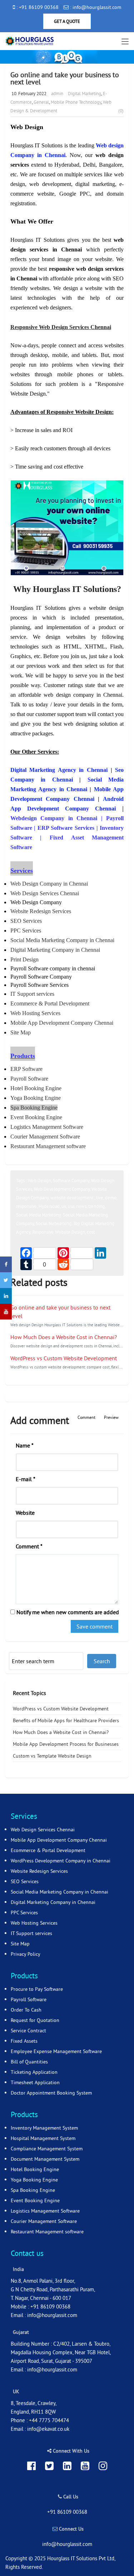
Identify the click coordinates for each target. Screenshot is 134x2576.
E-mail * (26, 1479)
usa (71, 1206)
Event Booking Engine (35, 2200)
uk (64, 1206)
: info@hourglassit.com (95, 7)
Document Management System (45, 2159)
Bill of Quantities (29, 2062)
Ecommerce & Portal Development (48, 1850)
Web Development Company (62, 1189)
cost (91, 1232)
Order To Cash (26, 2010)
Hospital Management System (43, 2138)
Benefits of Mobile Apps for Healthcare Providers (66, 1720)
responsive (26, 1206)
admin (57, 93)
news (81, 1206)
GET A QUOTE (67, 21)
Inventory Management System (44, 2128)
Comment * (29, 1546)
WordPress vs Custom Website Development (64, 1358)
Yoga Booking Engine (34, 2180)
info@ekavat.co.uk (48, 2429)
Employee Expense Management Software (56, 2051)
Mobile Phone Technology (76, 102)
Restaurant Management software (47, 2232)
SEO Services (25, 1881)
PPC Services (24, 1913)
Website (25, 1513)
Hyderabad (49, 1206)
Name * (25, 1445)
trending (96, 1206)
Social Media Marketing (39, 1215)
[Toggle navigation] (125, 42)
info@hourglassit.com (52, 2315)
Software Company (71, 1180)
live (100, 1198)
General (41, 102)
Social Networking (54, 1223)
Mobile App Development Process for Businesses (66, 1744)
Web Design (39, 1180)
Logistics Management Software (45, 2211)
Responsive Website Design (59, 1232)
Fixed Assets (24, 2041)
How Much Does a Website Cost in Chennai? (64, 1337)
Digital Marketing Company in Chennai (53, 1902)
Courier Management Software (44, 2221)
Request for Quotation (35, 2020)
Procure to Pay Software (37, 1989)
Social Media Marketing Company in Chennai (59, 1892)
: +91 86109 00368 (37, 7)
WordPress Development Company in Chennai (61, 1861)
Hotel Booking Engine (35, 2169)
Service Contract (28, 2031)
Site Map (20, 1944)
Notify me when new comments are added (67, 1612)
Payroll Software (29, 1999)
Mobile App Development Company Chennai (59, 1840)
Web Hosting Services (34, 1923)
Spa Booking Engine (33, 2190)
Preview (111, 1417)
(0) (121, 111)
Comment (86, 1417)
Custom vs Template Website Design (52, 1756)
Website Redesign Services (39, 1871)
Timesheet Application (35, 2082)
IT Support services (31, 1933)
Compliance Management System (47, 2149)
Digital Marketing (85, 93)
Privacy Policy (26, 1954)
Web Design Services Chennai (43, 1830)
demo (111, 1198)
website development (72, 1198)
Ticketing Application (34, 2072)
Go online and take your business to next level (65, 78)
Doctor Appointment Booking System (51, 2093)
